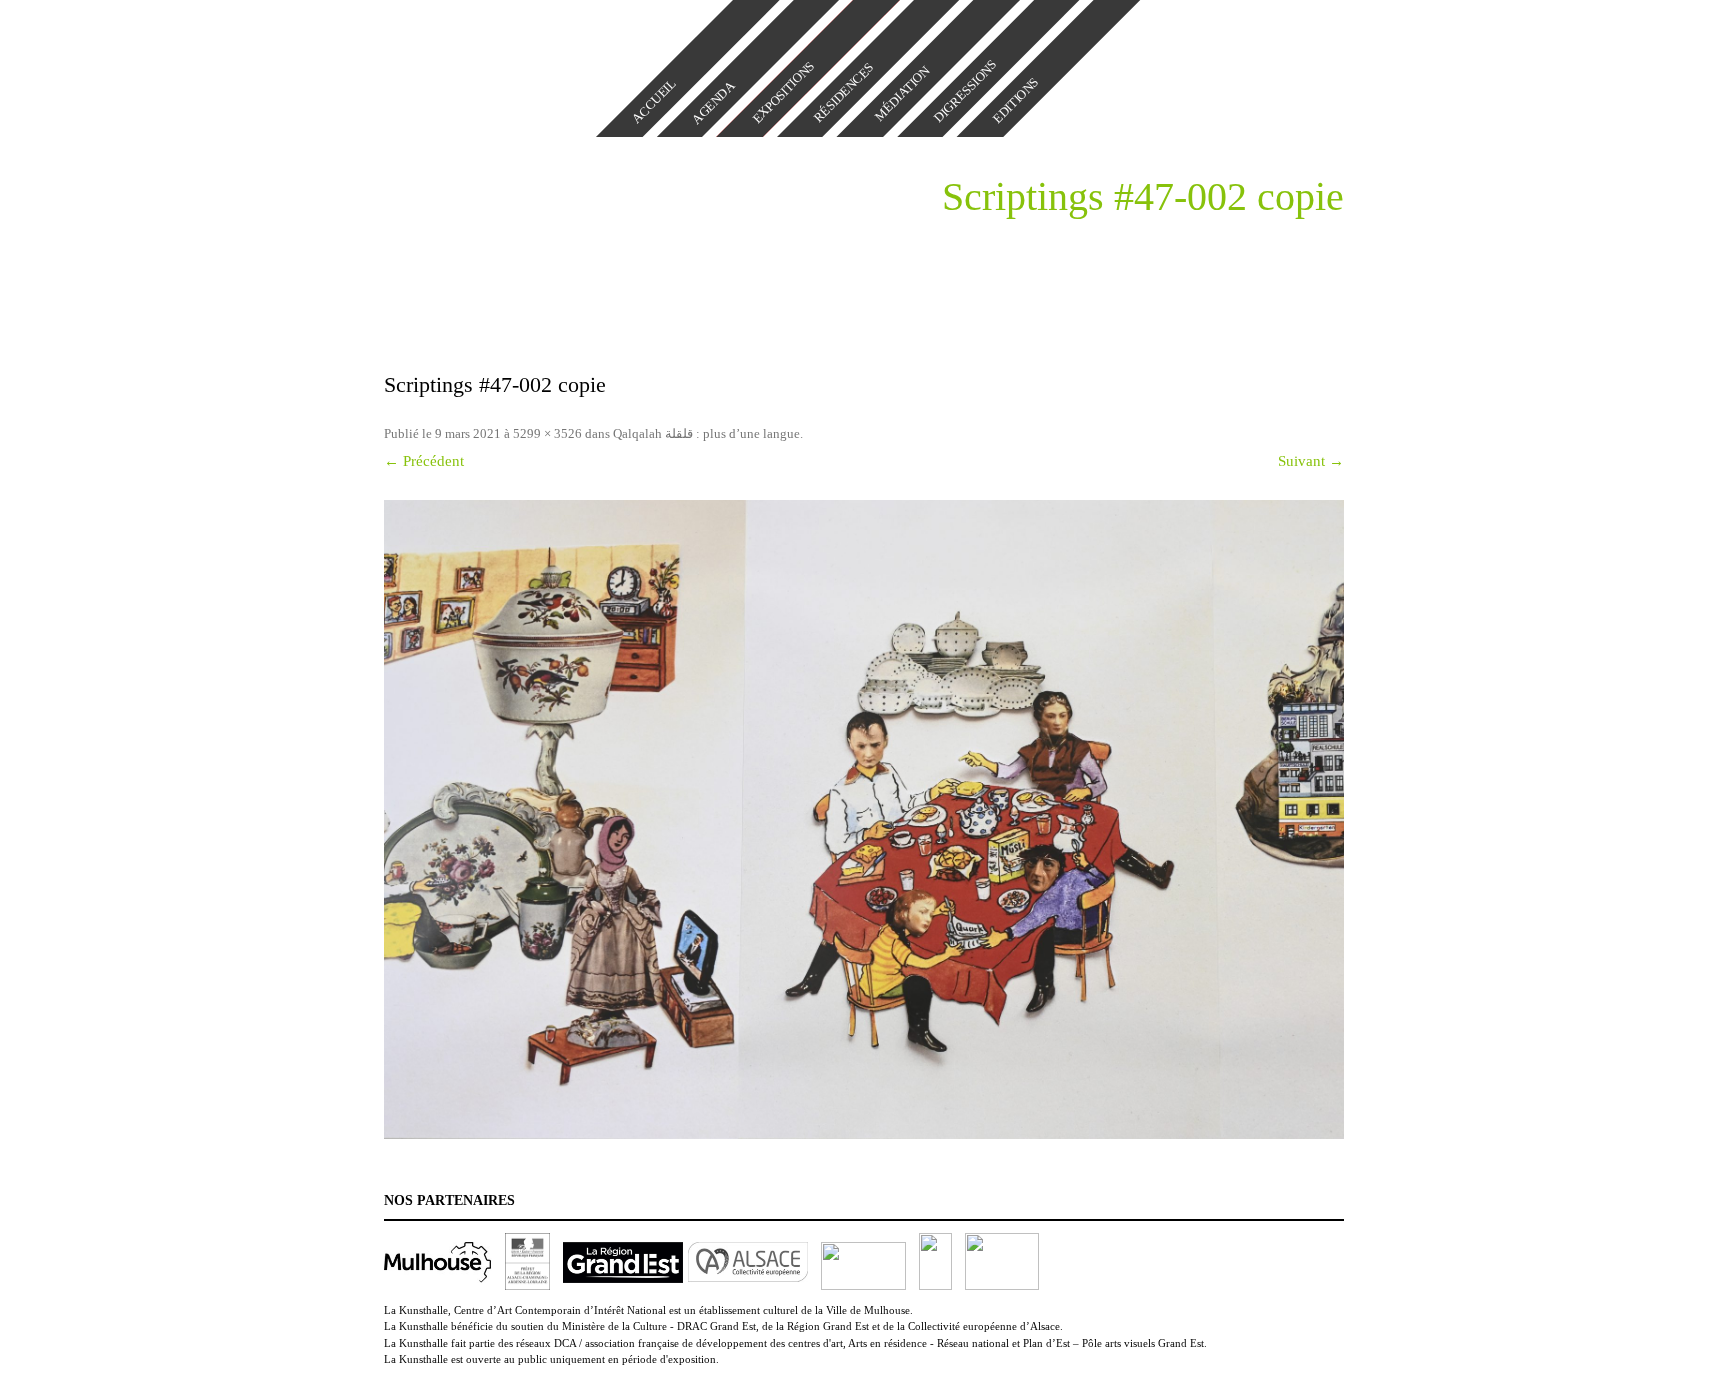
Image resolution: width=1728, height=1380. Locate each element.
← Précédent (424, 461)
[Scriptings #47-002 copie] (864, 819)
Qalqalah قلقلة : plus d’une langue (706, 433)
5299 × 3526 (547, 433)
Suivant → (1311, 461)
